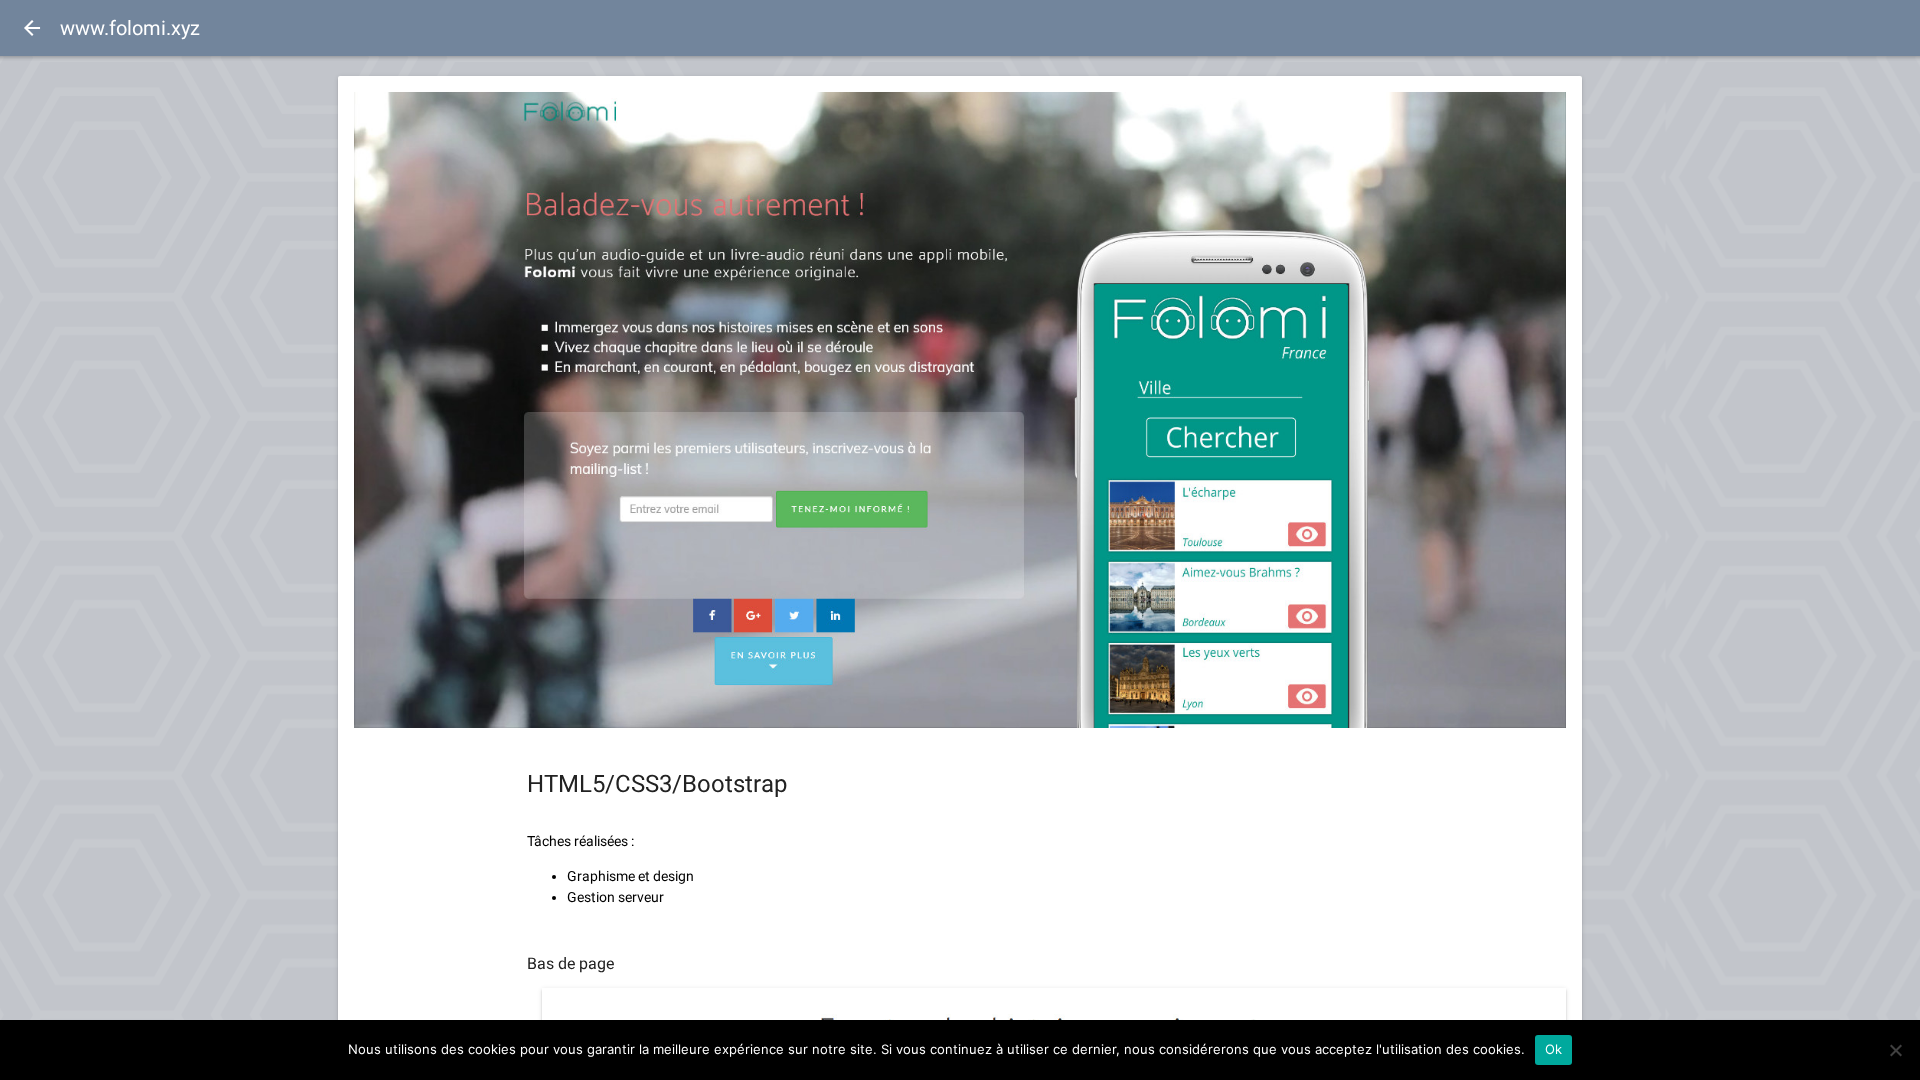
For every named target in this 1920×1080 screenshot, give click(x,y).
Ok (1554, 1049)
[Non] (1895, 1050)
